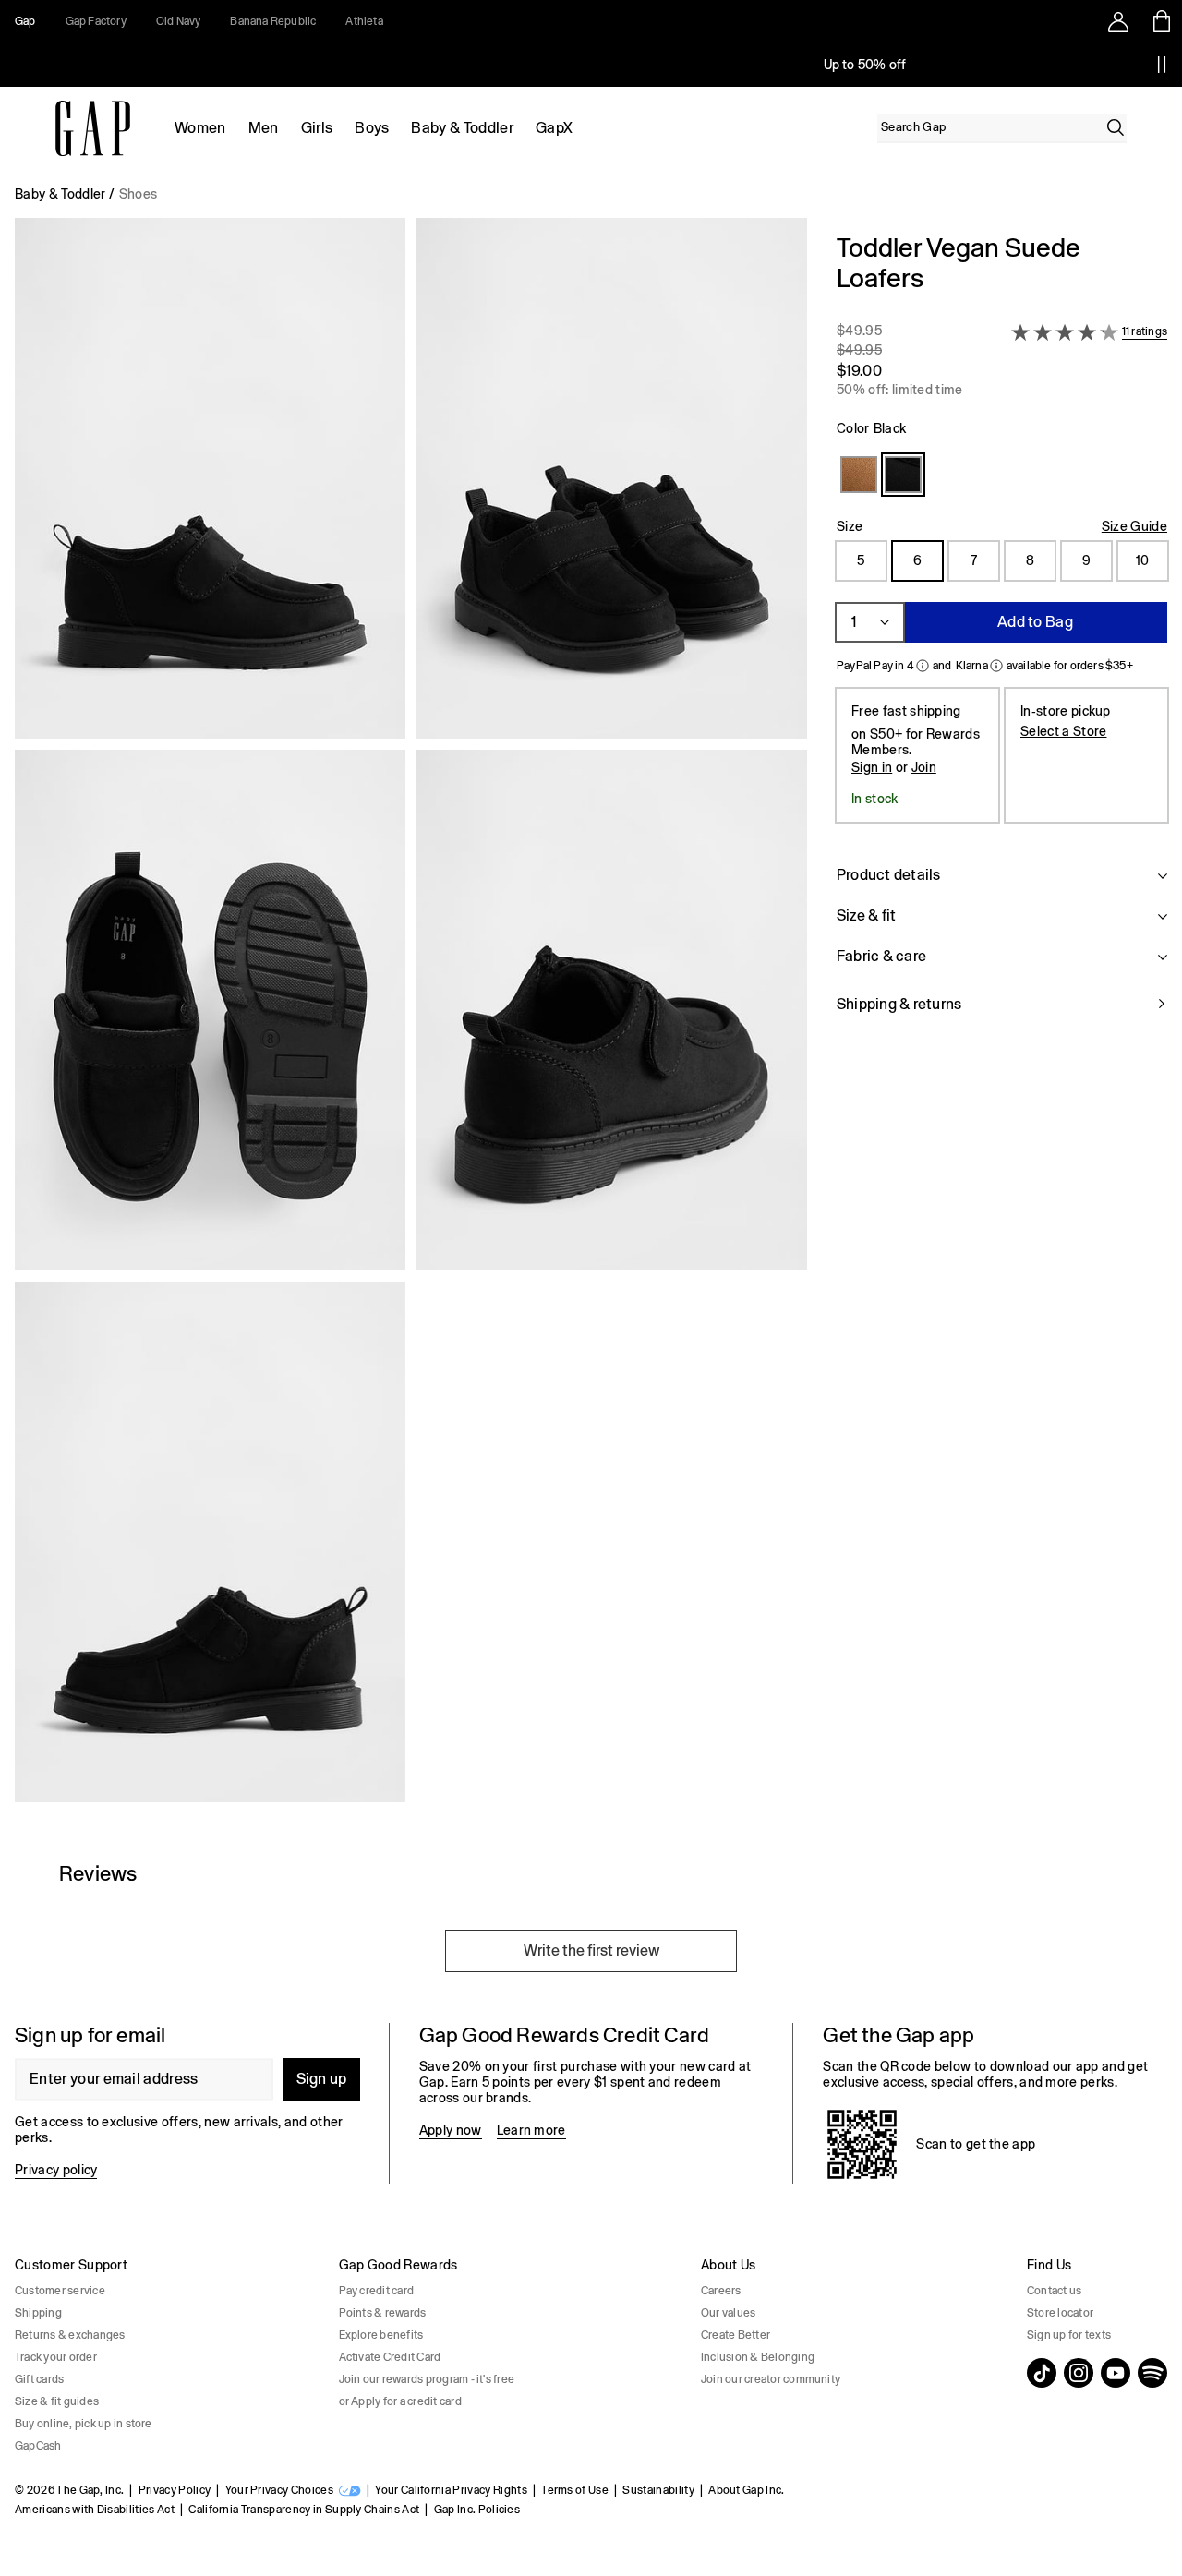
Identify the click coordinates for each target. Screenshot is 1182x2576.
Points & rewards (383, 2313)
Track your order (56, 2357)
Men (264, 128)
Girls (317, 128)
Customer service (60, 2291)
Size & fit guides (57, 2401)
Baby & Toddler (462, 128)
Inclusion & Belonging (758, 2357)
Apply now (451, 2130)
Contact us (1054, 2291)
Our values (728, 2313)
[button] (411, 1017)
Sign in (872, 767)
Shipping (38, 2313)
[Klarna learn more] (996, 666)
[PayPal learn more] (923, 666)
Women (200, 128)
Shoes (139, 194)
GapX (554, 128)
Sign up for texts (1069, 2335)
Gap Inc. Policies (477, 2510)
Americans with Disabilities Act (95, 2510)
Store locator (1060, 2313)
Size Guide (1134, 526)
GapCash (38, 2446)
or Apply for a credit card (400, 2401)
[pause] (1162, 65)
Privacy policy (56, 2170)
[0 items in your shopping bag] (1160, 21)
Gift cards (39, 2379)
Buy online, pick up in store (84, 2424)
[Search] (1116, 127)
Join (924, 767)
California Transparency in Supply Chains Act (304, 2510)
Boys (372, 128)
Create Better (736, 2335)
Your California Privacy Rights (451, 2490)
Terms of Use (575, 2490)
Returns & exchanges (70, 2335)
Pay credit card (377, 2291)
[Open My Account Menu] (1118, 21)
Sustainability (658, 2490)
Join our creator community (771, 2379)
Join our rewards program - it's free (427, 2379)
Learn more (531, 2130)
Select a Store (1063, 731)
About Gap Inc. (746, 2490)
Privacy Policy (175, 2490)
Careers (721, 2291)
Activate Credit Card (390, 2357)
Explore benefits (381, 2335)
